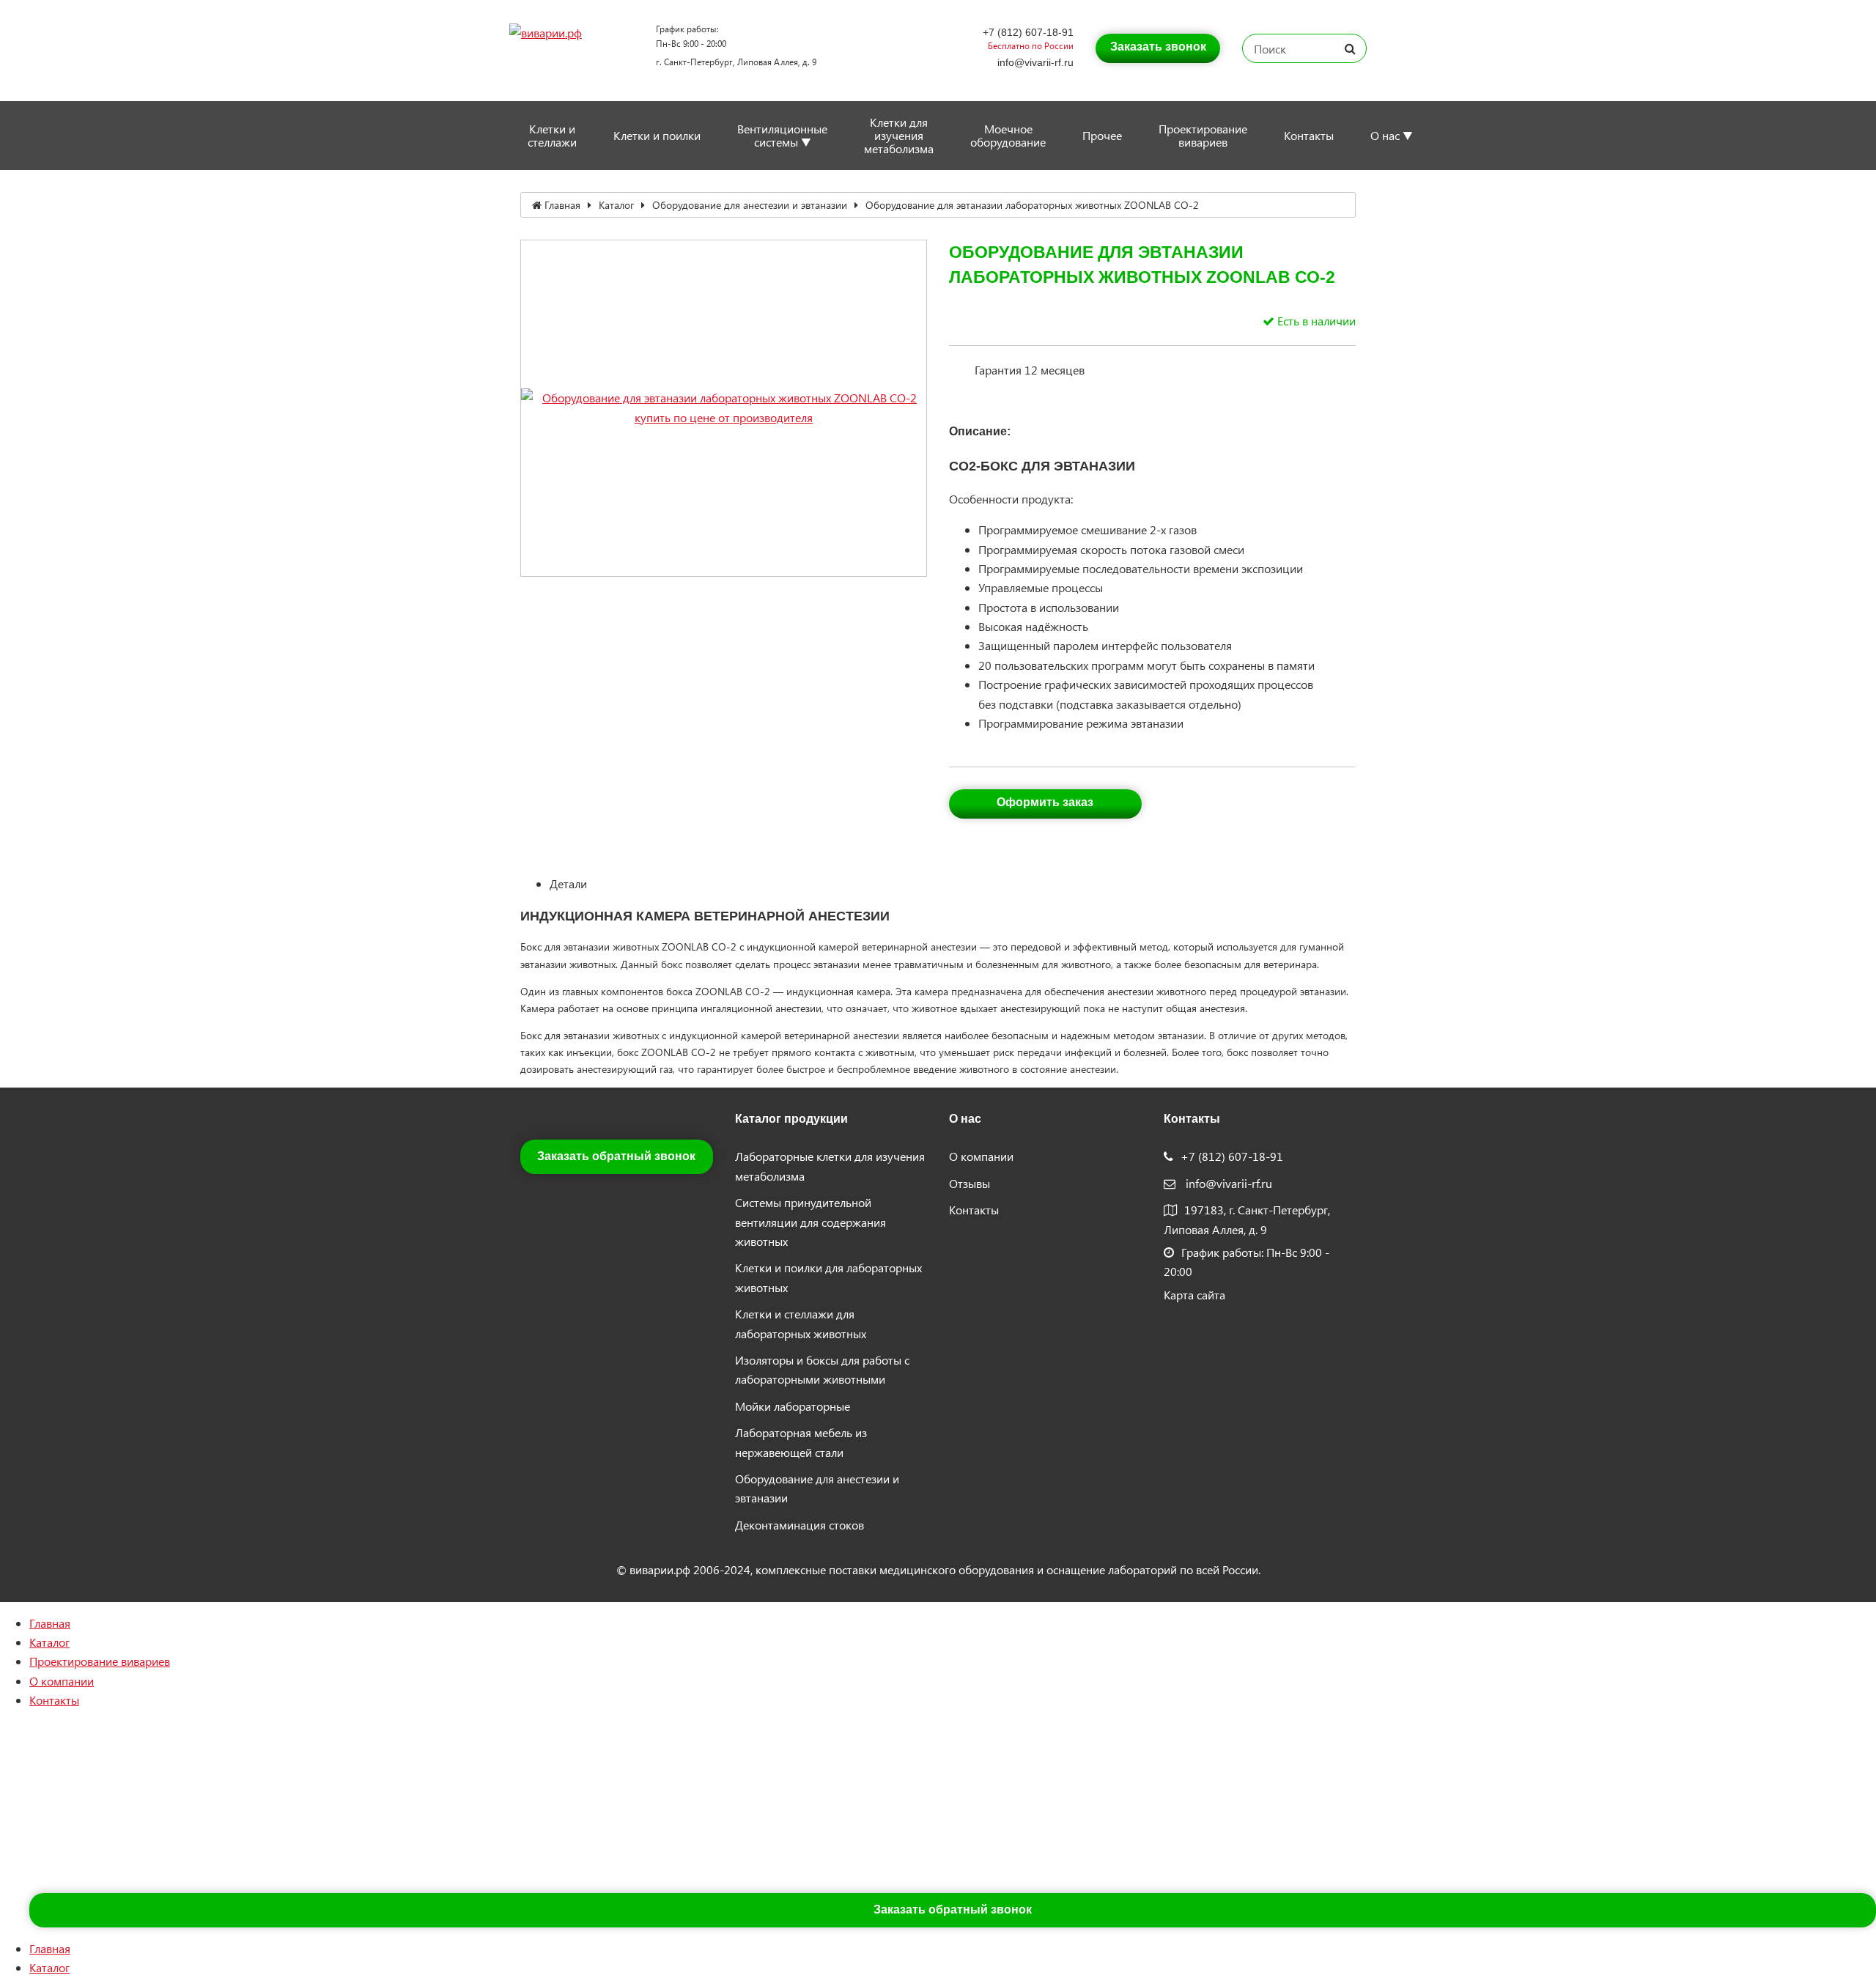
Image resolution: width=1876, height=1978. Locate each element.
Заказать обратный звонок (616, 1156)
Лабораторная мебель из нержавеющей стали (801, 1442)
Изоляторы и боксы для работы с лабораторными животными (822, 1369)
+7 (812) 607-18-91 (1028, 32)
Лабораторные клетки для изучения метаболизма (830, 1166)
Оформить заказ (1045, 802)
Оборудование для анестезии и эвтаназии (750, 205)
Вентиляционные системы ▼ (782, 135)
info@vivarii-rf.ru (1035, 62)
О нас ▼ (1392, 135)
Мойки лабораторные (793, 1406)
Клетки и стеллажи (552, 135)
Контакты (1309, 135)
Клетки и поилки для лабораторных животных (828, 1277)
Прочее (1102, 135)
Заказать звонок (1158, 47)
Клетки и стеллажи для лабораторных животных (801, 1323)
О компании (981, 1156)
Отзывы (970, 1183)
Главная (562, 205)
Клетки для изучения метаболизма (899, 135)
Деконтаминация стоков (799, 1525)
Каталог (616, 205)
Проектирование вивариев (1203, 135)
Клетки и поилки (657, 135)
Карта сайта (1194, 1295)
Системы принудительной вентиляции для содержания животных (810, 1222)
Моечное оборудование (1008, 135)
